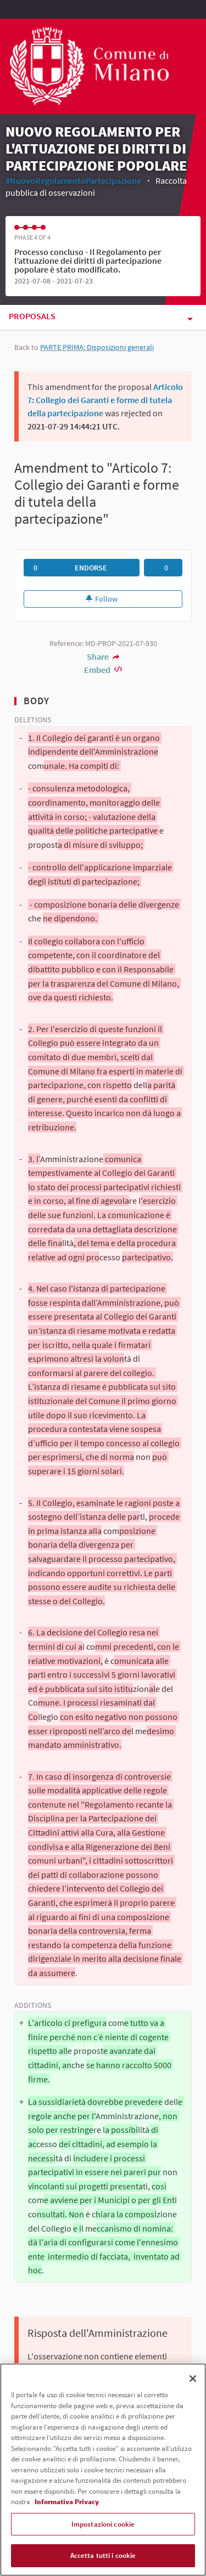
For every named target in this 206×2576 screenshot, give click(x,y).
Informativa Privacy (67, 2502)
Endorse (91, 568)
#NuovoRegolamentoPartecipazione (73, 180)
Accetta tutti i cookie (103, 2555)
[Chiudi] (193, 2379)
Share (99, 656)
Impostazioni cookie (103, 2524)
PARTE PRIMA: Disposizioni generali (97, 347)
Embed (98, 670)
